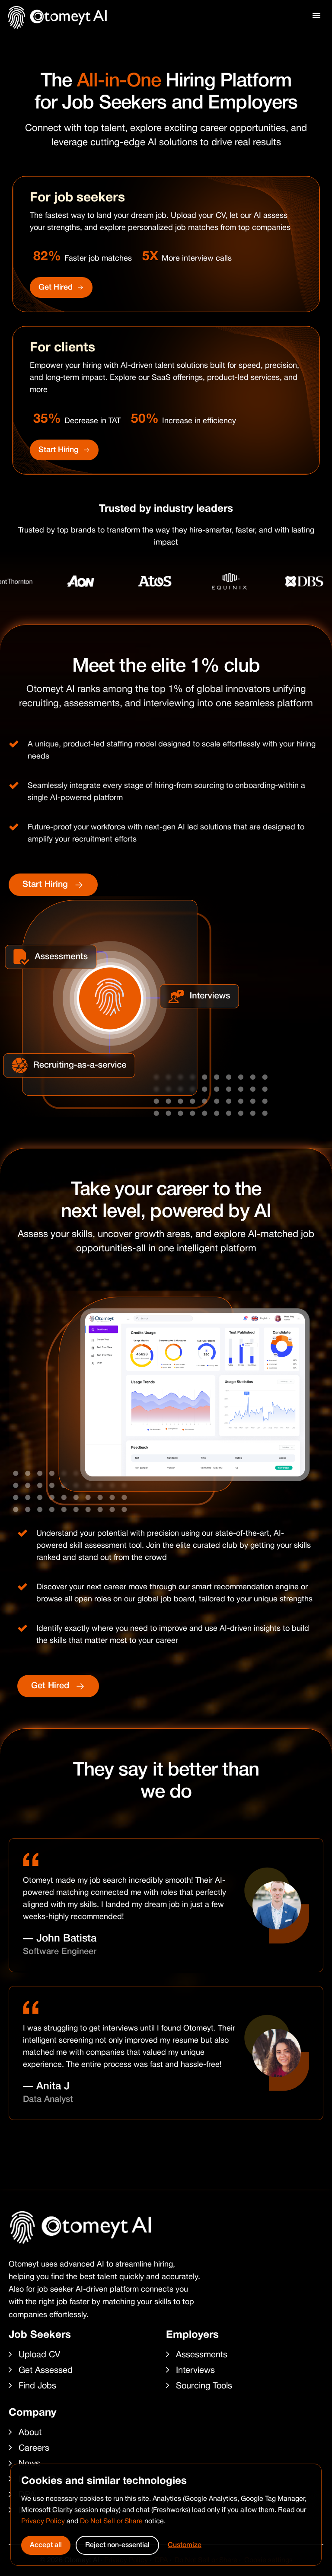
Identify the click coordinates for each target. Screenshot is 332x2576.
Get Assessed (46, 2371)
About (30, 2433)
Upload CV (39, 2355)
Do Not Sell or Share (111, 2522)
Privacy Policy (43, 2522)
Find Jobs (37, 2386)
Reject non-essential (117, 2545)
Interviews (195, 2371)
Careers (34, 2448)
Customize (185, 2545)
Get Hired (56, 287)
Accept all (46, 2545)
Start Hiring (59, 450)
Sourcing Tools (204, 2386)
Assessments (202, 2355)
